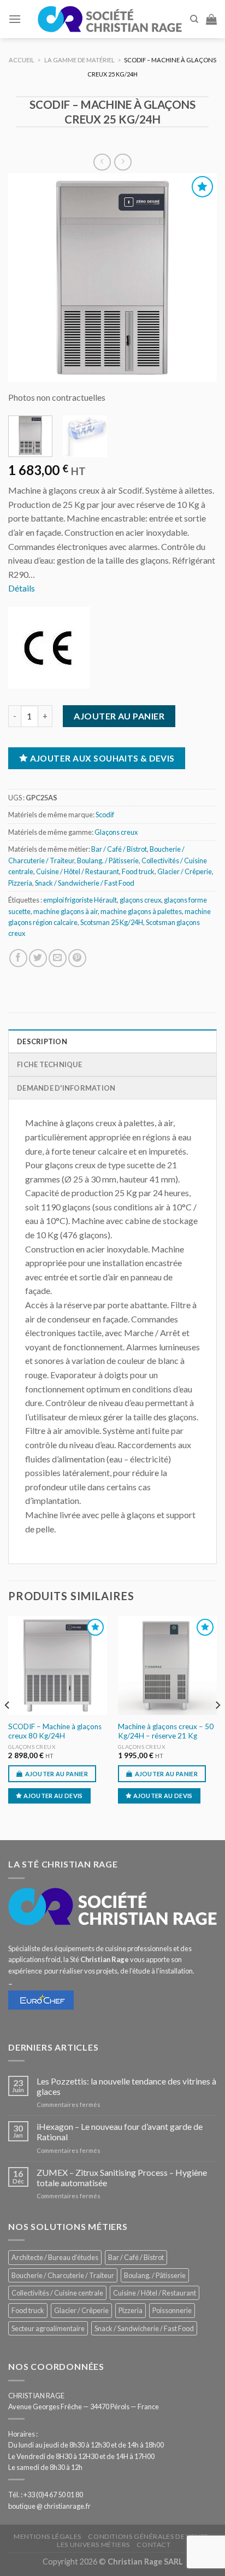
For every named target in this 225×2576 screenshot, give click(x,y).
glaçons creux (140, 900)
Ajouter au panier (119, 716)
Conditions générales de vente (148, 2536)
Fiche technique (49, 1064)
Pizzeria (20, 883)
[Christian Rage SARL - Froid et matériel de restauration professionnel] (110, 19)
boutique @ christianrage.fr (49, 2506)
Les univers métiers (93, 2545)
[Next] (199, 278)
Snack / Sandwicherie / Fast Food (85, 883)
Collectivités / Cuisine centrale (57, 2293)
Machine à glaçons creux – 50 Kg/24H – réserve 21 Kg (166, 1731)
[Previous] (26, 278)
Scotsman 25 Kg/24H (112, 922)
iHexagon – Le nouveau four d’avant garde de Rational (120, 2132)
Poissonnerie (172, 2310)
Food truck (138, 871)
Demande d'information (66, 1088)
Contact (153, 2545)
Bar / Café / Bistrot (119, 849)
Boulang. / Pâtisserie (108, 860)
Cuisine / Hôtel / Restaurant (78, 871)
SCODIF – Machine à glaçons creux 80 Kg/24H (55, 1731)
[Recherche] (194, 19)
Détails (22, 588)
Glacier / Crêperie (185, 871)
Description (42, 1041)
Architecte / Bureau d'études (55, 2257)
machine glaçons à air (66, 911)
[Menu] (15, 19)
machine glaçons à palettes (141, 911)
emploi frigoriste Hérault (80, 900)
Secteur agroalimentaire (48, 2328)
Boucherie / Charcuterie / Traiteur (63, 2275)
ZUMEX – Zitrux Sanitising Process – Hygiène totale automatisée (122, 2177)
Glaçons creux (116, 832)
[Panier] (211, 19)
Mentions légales (48, 2536)
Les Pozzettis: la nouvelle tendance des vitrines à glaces (126, 2086)
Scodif (105, 815)
